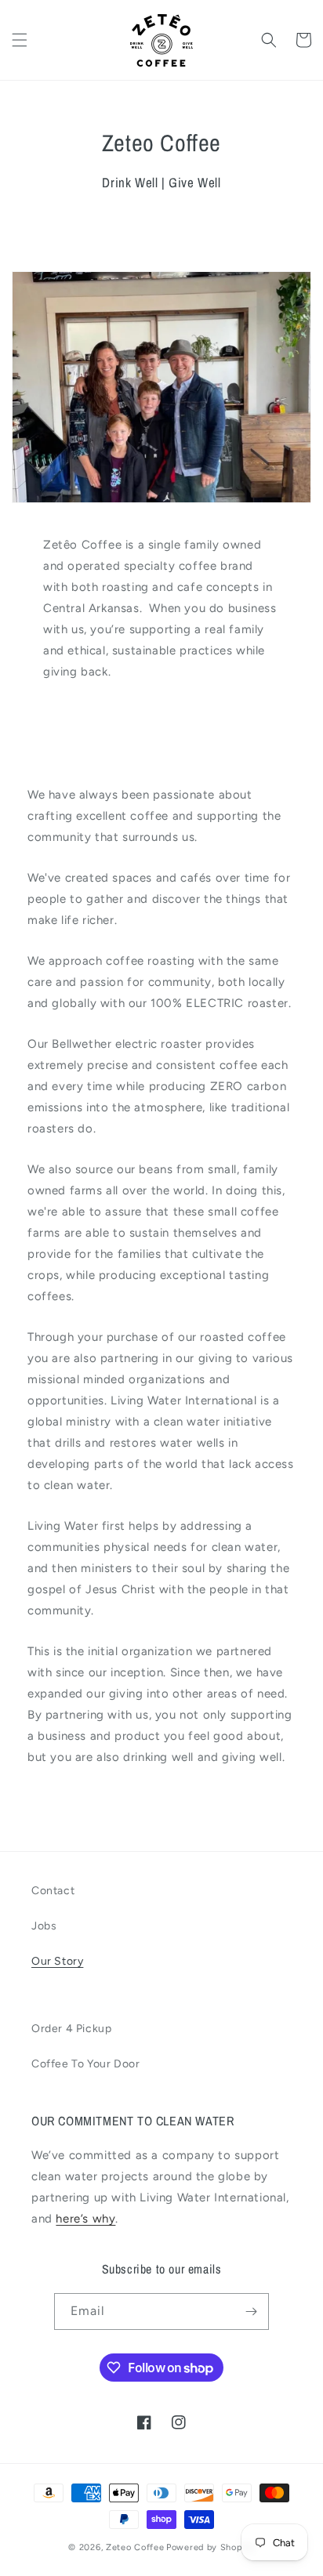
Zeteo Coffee (135, 2547)
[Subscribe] (251, 2312)
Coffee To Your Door (85, 2064)
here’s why (85, 2219)
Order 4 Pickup (71, 2029)
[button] (20, 40)
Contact (53, 1891)
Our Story (57, 1961)
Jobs (44, 1926)
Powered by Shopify (210, 2547)
